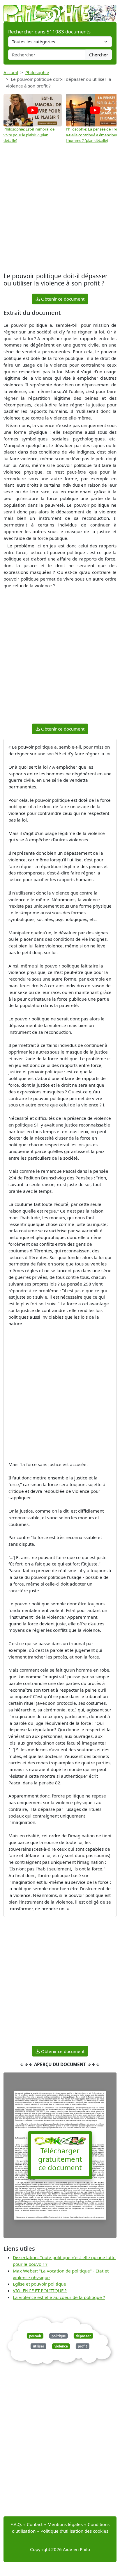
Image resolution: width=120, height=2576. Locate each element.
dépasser (83, 2336)
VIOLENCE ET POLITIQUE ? (40, 2291)
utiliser (39, 2346)
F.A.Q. (16, 2524)
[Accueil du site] (60, 10)
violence (61, 2346)
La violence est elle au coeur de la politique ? (59, 2297)
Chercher (99, 55)
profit (82, 2346)
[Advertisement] (60, 208)
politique (59, 2336)
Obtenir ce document (62, 299)
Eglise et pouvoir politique (39, 2284)
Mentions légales (65, 2524)
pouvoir (35, 2336)
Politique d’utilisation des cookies (74, 2531)
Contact (35, 2524)
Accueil (11, 72)
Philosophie (37, 72)
